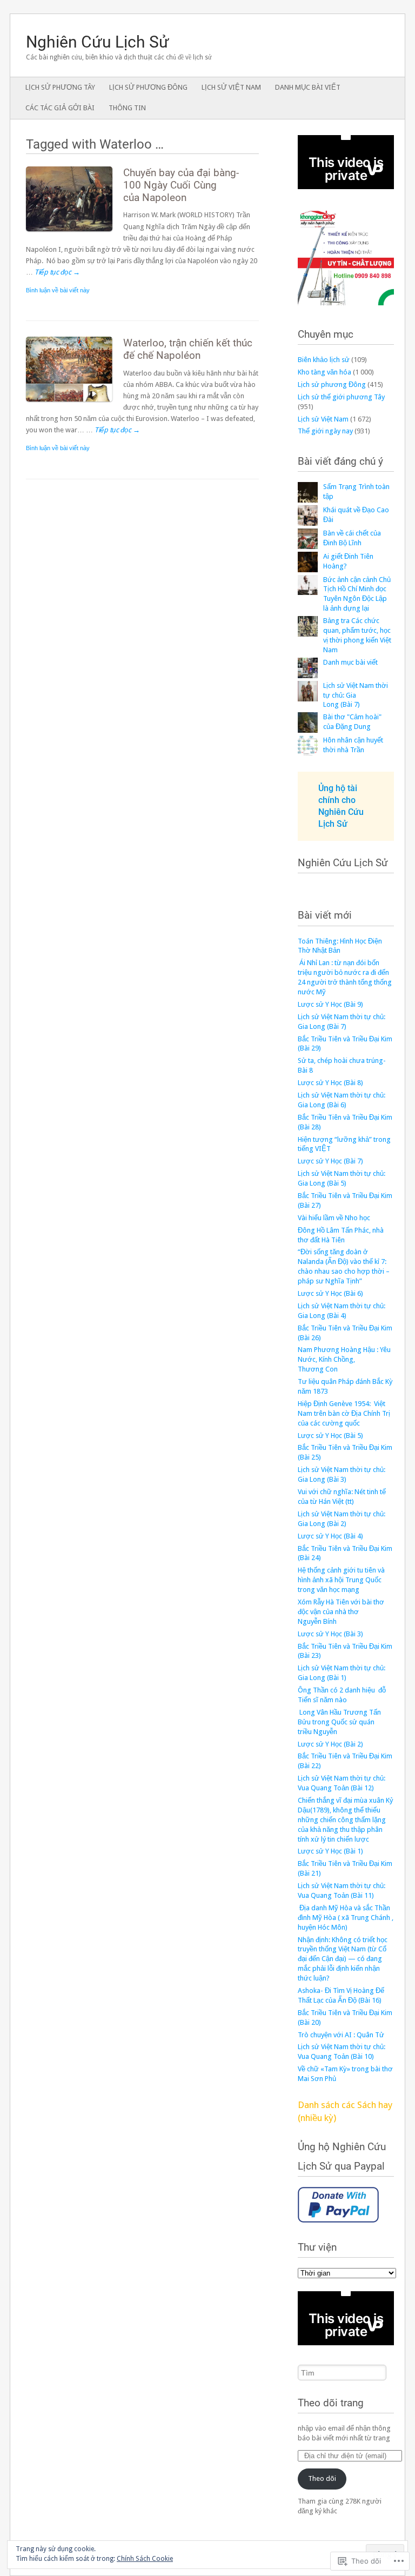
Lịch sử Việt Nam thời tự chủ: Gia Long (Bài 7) (356, 695)
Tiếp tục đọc (57, 272)
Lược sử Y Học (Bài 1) (330, 1851)
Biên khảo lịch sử (324, 360)
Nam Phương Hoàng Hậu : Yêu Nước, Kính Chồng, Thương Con (344, 1359)
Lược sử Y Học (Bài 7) (330, 1161)
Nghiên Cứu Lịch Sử (98, 42)
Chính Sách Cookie (145, 2559)
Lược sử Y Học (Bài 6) (330, 1293)
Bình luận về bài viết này (58, 290)
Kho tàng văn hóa (324, 372)
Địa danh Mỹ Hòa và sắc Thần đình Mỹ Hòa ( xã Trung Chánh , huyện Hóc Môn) (346, 1918)
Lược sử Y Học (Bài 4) (330, 1536)
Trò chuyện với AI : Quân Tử (341, 2035)
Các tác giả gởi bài (60, 108)
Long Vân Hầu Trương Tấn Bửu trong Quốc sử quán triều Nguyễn (339, 1722)
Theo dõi (322, 2478)
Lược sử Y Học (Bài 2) (330, 1744)
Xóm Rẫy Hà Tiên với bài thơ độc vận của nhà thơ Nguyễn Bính (341, 1612)
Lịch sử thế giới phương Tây (341, 397)
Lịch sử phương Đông (148, 87)
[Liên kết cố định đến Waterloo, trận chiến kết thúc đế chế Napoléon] (75, 404)
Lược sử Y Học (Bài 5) (330, 1436)
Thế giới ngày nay (325, 431)
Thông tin (127, 108)
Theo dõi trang (331, 2403)
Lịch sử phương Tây (60, 87)
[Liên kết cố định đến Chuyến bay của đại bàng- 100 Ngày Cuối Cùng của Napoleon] (75, 234)
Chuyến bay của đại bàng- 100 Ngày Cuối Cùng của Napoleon (181, 185)
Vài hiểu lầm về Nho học (334, 1218)
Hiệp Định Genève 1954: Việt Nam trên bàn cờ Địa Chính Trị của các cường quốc (344, 1413)
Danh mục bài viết (308, 87)
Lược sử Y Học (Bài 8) (330, 1083)
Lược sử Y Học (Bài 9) (330, 1004)
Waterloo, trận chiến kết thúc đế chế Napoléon (188, 349)
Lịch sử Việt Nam (231, 87)
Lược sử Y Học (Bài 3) (330, 1634)
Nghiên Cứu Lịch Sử (343, 863)
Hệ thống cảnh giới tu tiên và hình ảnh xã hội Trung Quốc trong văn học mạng (341, 1580)
